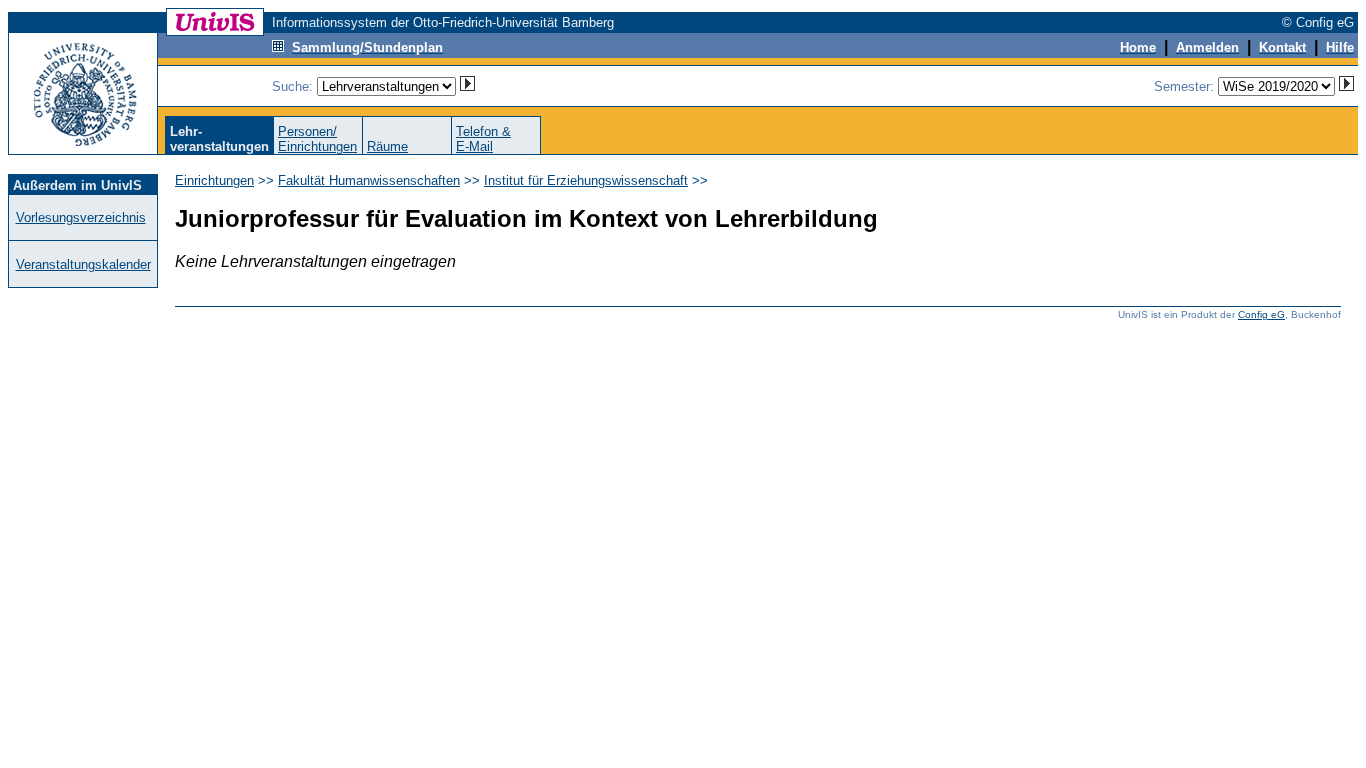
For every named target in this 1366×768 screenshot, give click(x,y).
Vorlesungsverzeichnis (81, 217)
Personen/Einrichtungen (317, 139)
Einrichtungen (214, 180)
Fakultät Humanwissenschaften (369, 180)
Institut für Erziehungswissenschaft (586, 180)
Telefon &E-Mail (483, 139)
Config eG (1261, 314)
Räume (387, 146)
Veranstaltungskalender (83, 264)
